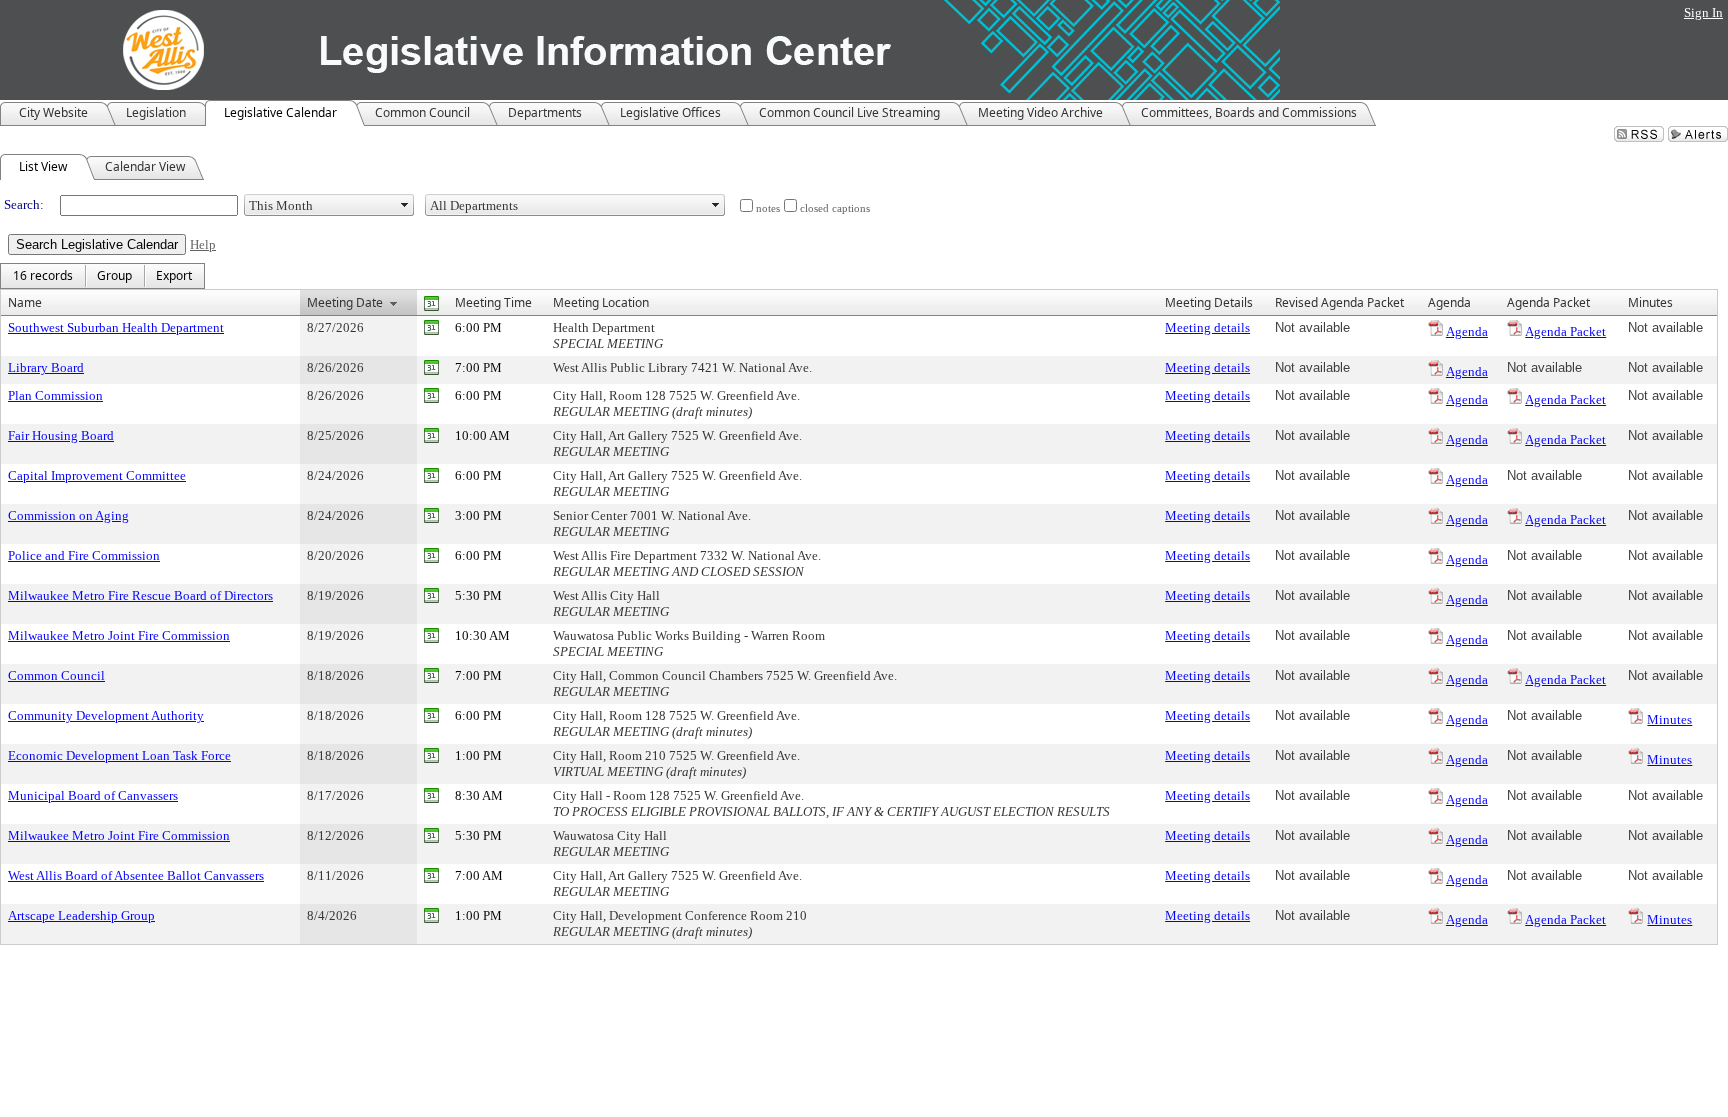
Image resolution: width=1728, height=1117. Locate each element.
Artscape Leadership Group (81, 915)
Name (25, 302)
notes (768, 208)
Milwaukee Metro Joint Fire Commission (119, 635)
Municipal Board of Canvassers (93, 795)
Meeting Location (601, 302)
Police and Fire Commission (84, 555)
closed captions (835, 208)
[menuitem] (43, 276)
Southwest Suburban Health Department (116, 327)
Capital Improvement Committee (97, 475)
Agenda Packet (1565, 331)
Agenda (1467, 331)
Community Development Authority (106, 715)
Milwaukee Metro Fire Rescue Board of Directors (140, 595)
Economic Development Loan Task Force (119, 755)
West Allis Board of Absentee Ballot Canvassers (136, 875)
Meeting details (1207, 327)
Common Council (56, 675)
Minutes (1669, 719)
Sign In (1703, 12)
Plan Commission (55, 395)
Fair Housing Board (61, 435)
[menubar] (102, 276)
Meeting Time (493, 302)
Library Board (46, 367)
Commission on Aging (68, 515)
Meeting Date (345, 302)
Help (203, 244)
